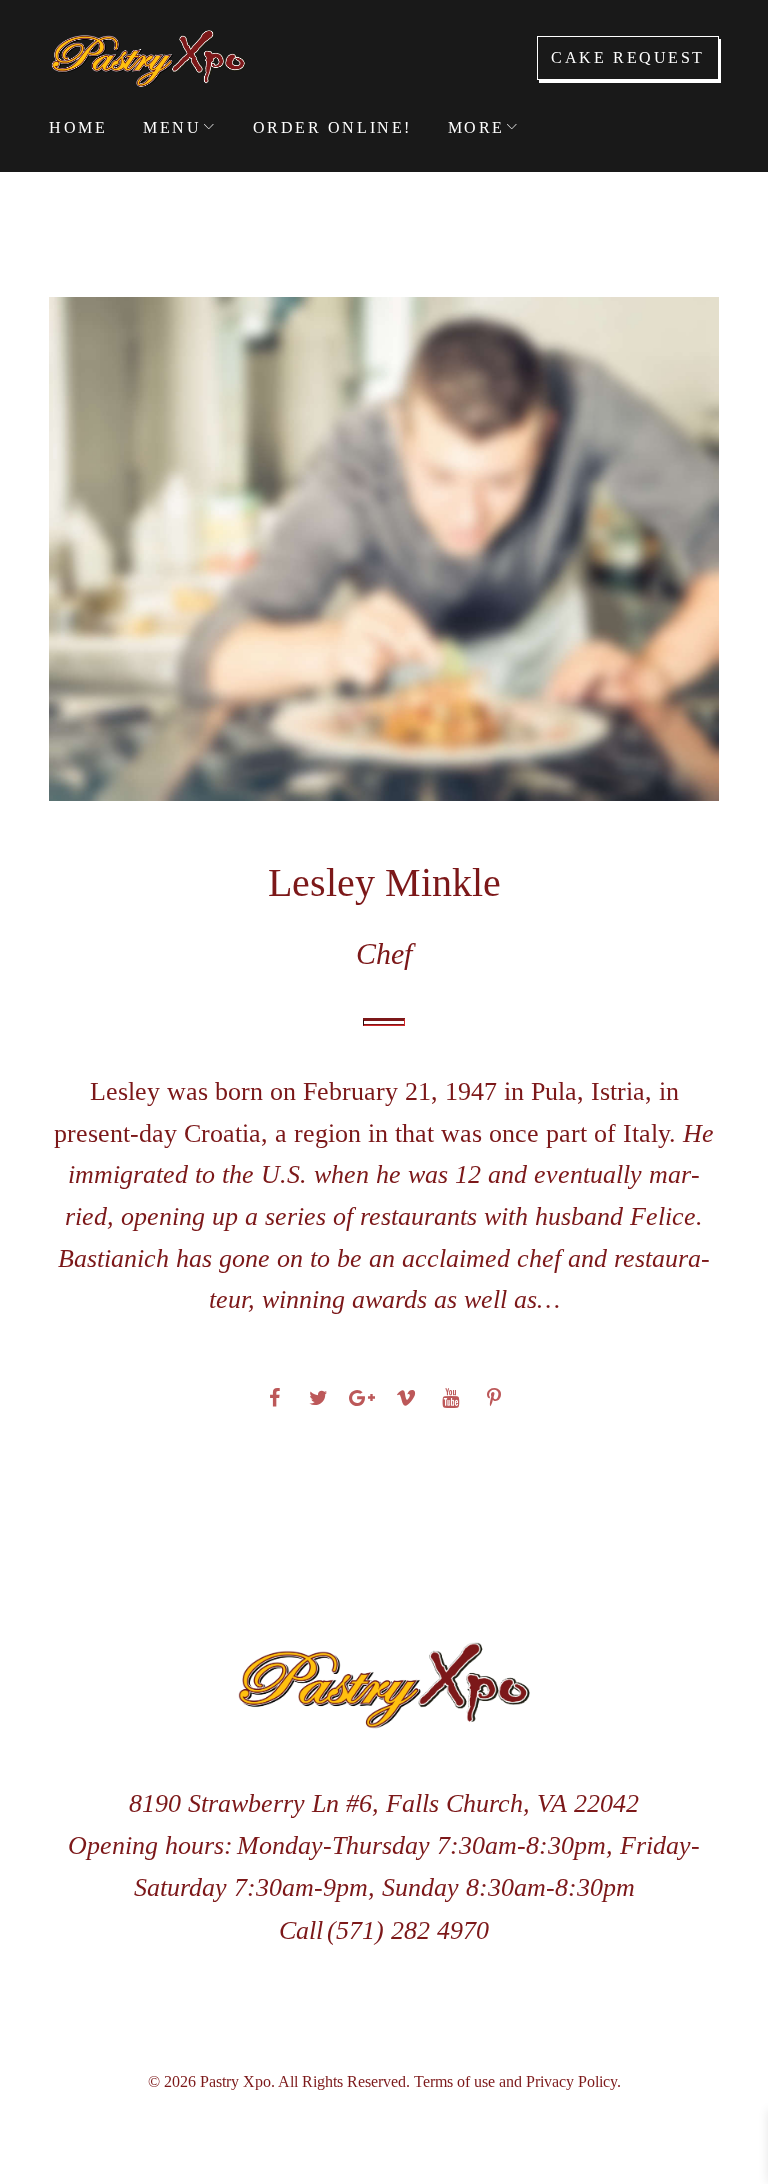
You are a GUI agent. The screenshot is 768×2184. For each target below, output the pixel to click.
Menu (172, 127)
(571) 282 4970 (408, 1930)
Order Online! (332, 127)
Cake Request (628, 57)
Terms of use (454, 2081)
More (476, 127)
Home (78, 127)
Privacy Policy (571, 2081)
